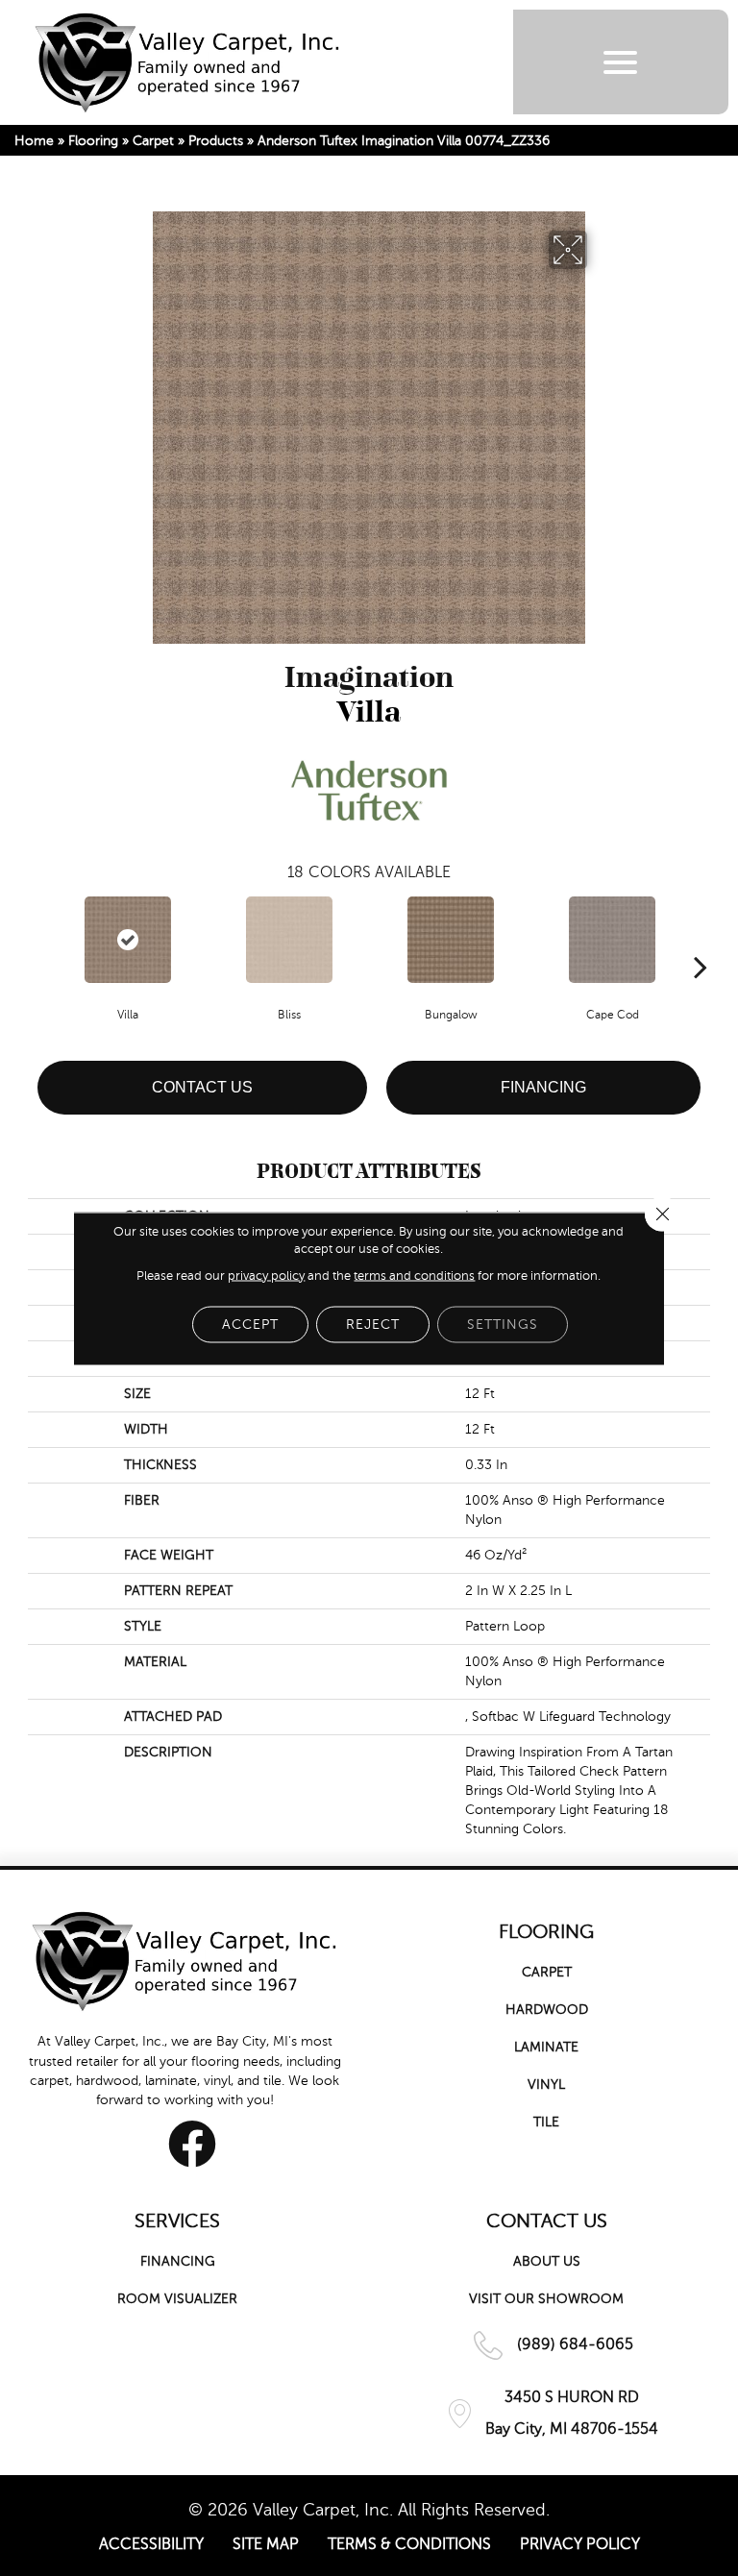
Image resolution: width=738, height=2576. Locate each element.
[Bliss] (289, 940)
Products (216, 141)
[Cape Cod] (612, 940)
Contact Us (202, 1087)
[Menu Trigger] (620, 62)
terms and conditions (414, 1275)
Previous (37, 938)
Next (701, 938)
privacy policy (266, 1275)
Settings (503, 1324)
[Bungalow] (451, 940)
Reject (373, 1324)
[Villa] (128, 940)
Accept (250, 1324)
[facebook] (192, 2144)
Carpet (153, 141)
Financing (543, 1087)
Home (34, 141)
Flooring (93, 141)
